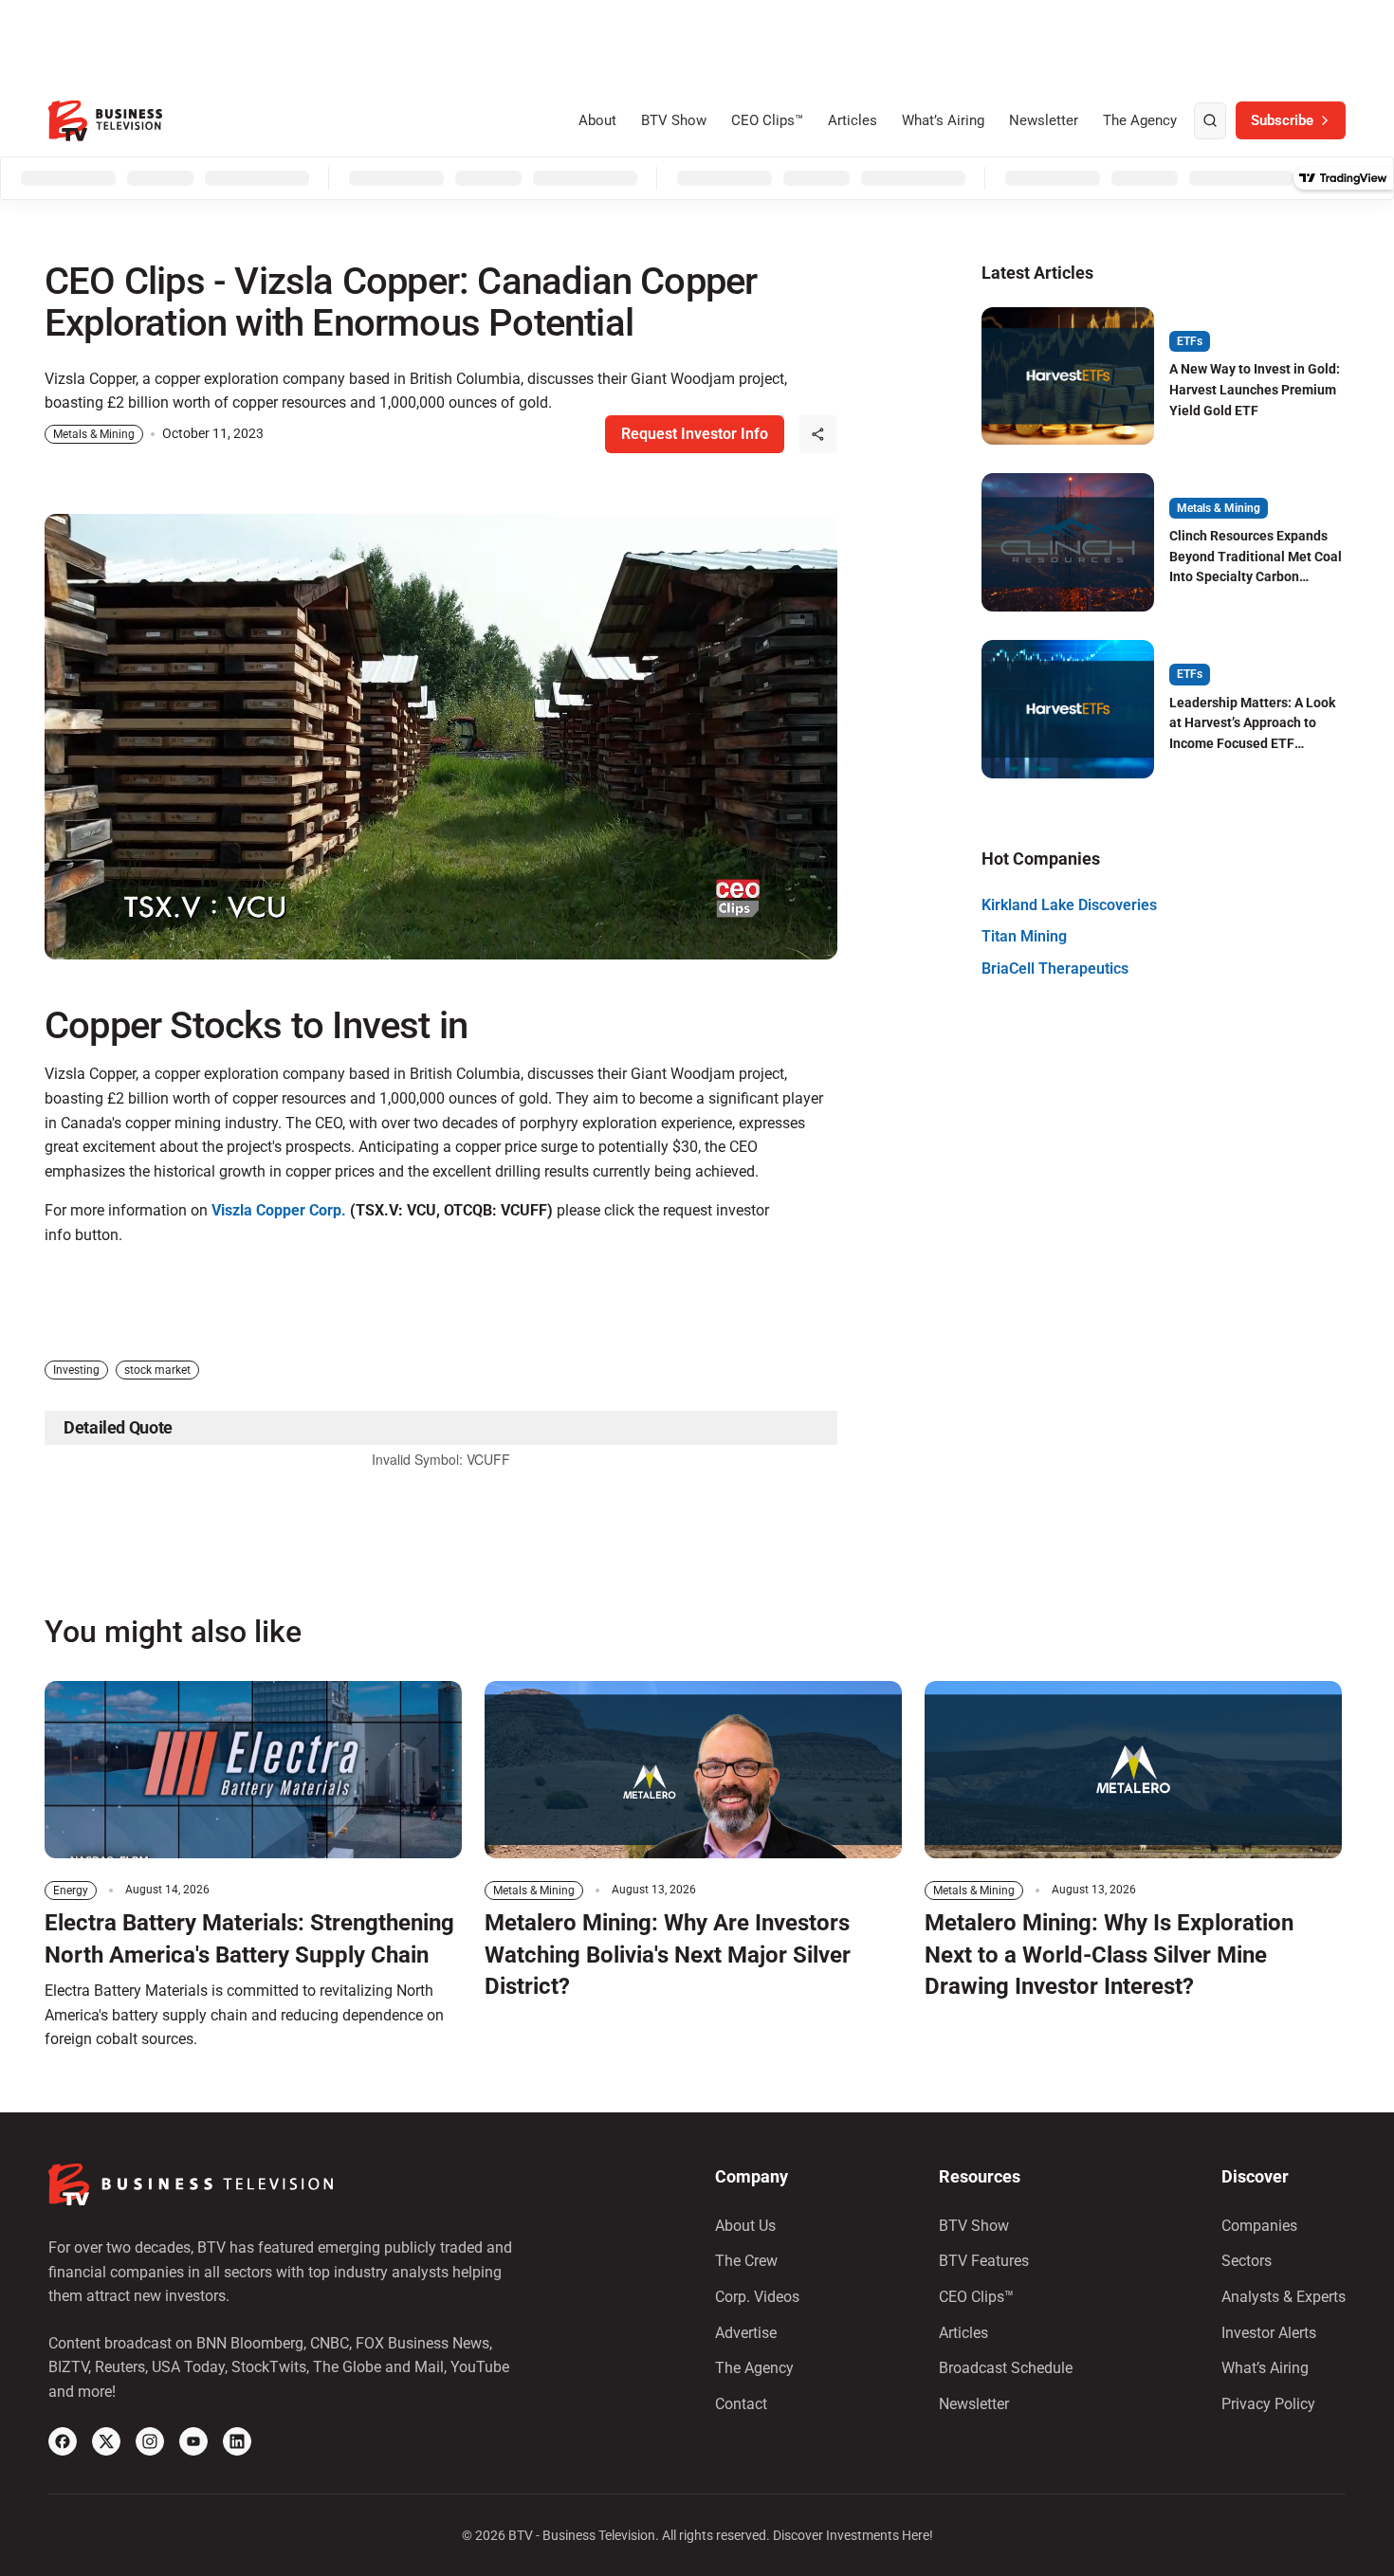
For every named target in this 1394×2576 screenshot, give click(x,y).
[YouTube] (193, 2441)
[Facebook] (63, 2441)
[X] (106, 2441)
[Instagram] (150, 2441)
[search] (1210, 121)
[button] (818, 434)
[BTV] (105, 121)
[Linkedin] (237, 2441)
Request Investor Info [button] (695, 434)
